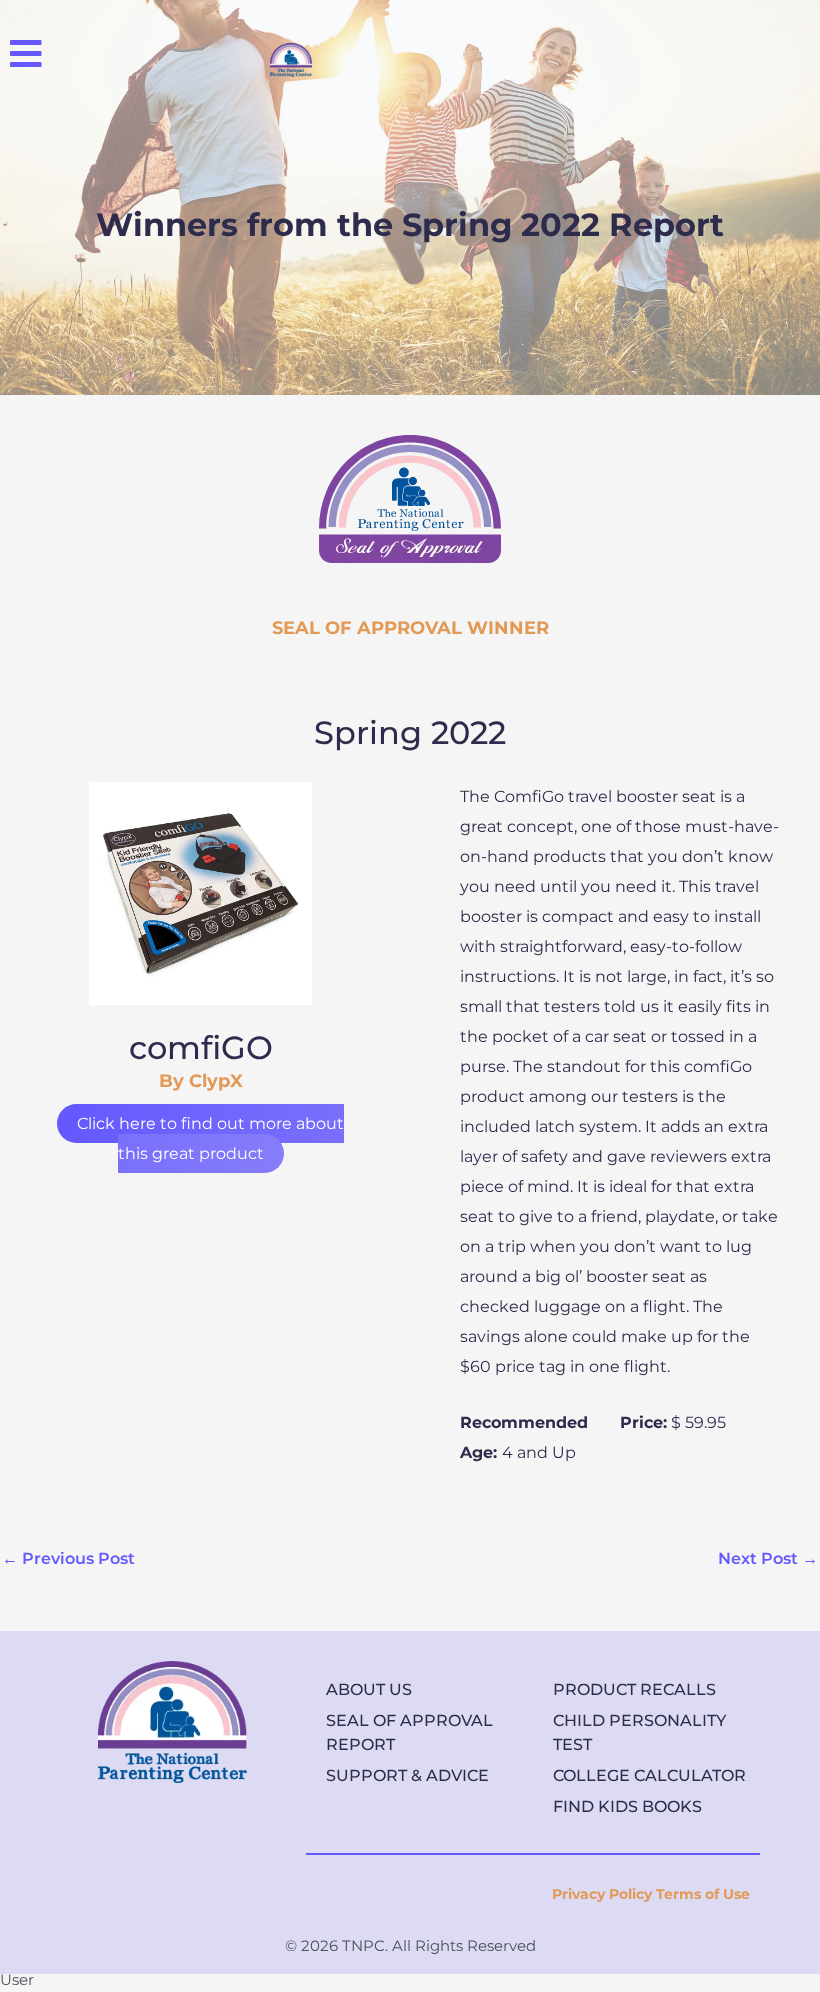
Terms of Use (703, 1894)
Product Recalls (634, 1689)
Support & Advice (407, 1775)
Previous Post (68, 1558)
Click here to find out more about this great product (210, 1138)
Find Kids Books (627, 1806)
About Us (369, 1689)
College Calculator (649, 1775)
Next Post (768, 1558)
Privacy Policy (602, 1894)
